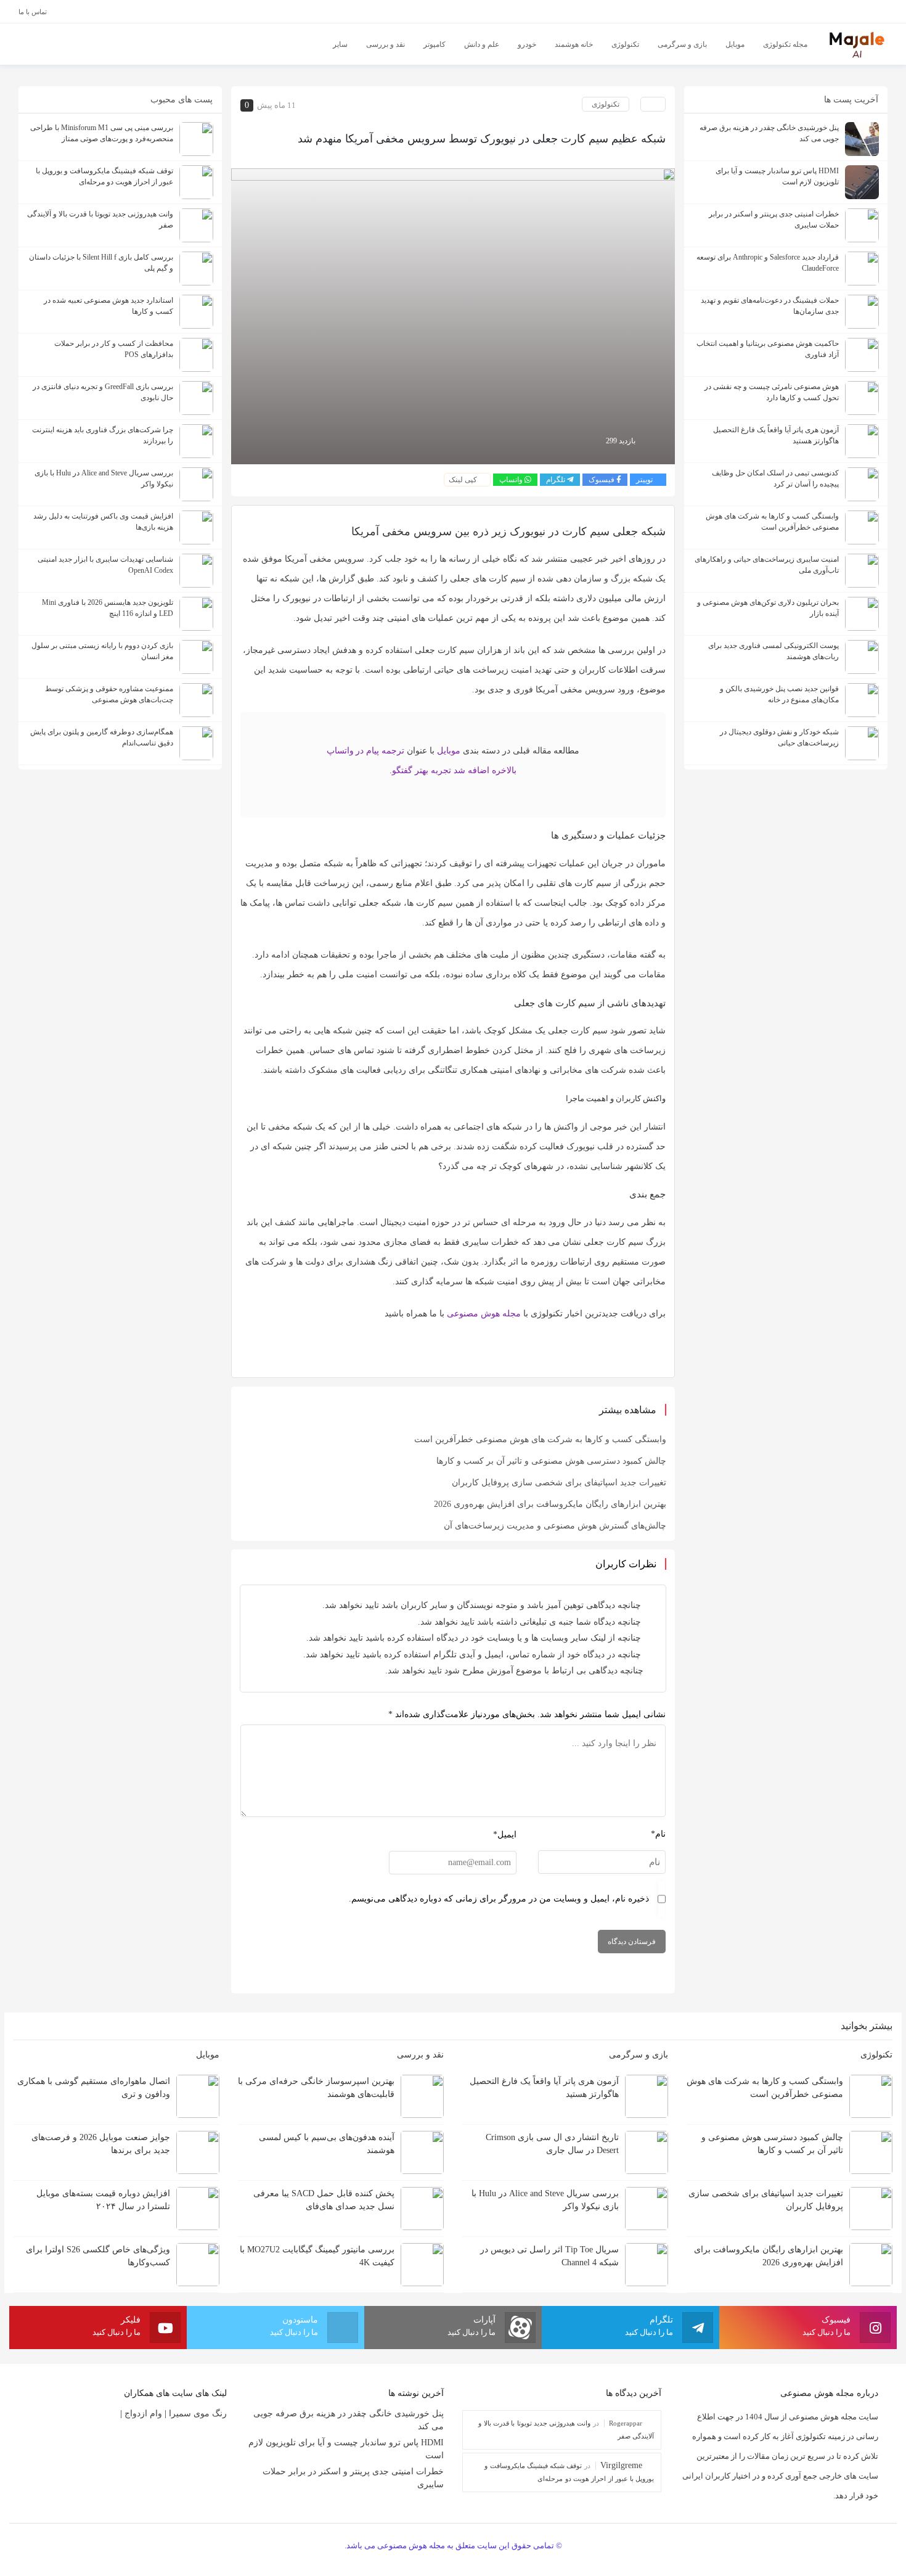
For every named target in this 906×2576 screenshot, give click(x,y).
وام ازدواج (143, 2414)
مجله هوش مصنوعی (484, 1314)
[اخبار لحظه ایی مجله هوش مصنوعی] (857, 43)
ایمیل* (505, 1835)
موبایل (449, 751)
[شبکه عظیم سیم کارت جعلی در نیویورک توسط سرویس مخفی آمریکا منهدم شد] (453, 315)
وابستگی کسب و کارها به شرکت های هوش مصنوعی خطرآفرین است (540, 1439)
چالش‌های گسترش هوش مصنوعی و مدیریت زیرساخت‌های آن (555, 1526)
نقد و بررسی (419, 2055)
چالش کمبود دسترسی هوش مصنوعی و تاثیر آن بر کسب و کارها (551, 1461)
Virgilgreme (621, 2465)
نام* (658, 1834)
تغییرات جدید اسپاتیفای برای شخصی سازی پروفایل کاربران (559, 1483)
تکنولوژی (606, 104)
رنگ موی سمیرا (198, 2414)
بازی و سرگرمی (637, 2055)
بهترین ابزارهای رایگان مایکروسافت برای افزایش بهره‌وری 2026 (550, 1504)
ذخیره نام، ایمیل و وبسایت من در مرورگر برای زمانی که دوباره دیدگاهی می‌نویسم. (499, 1899)
